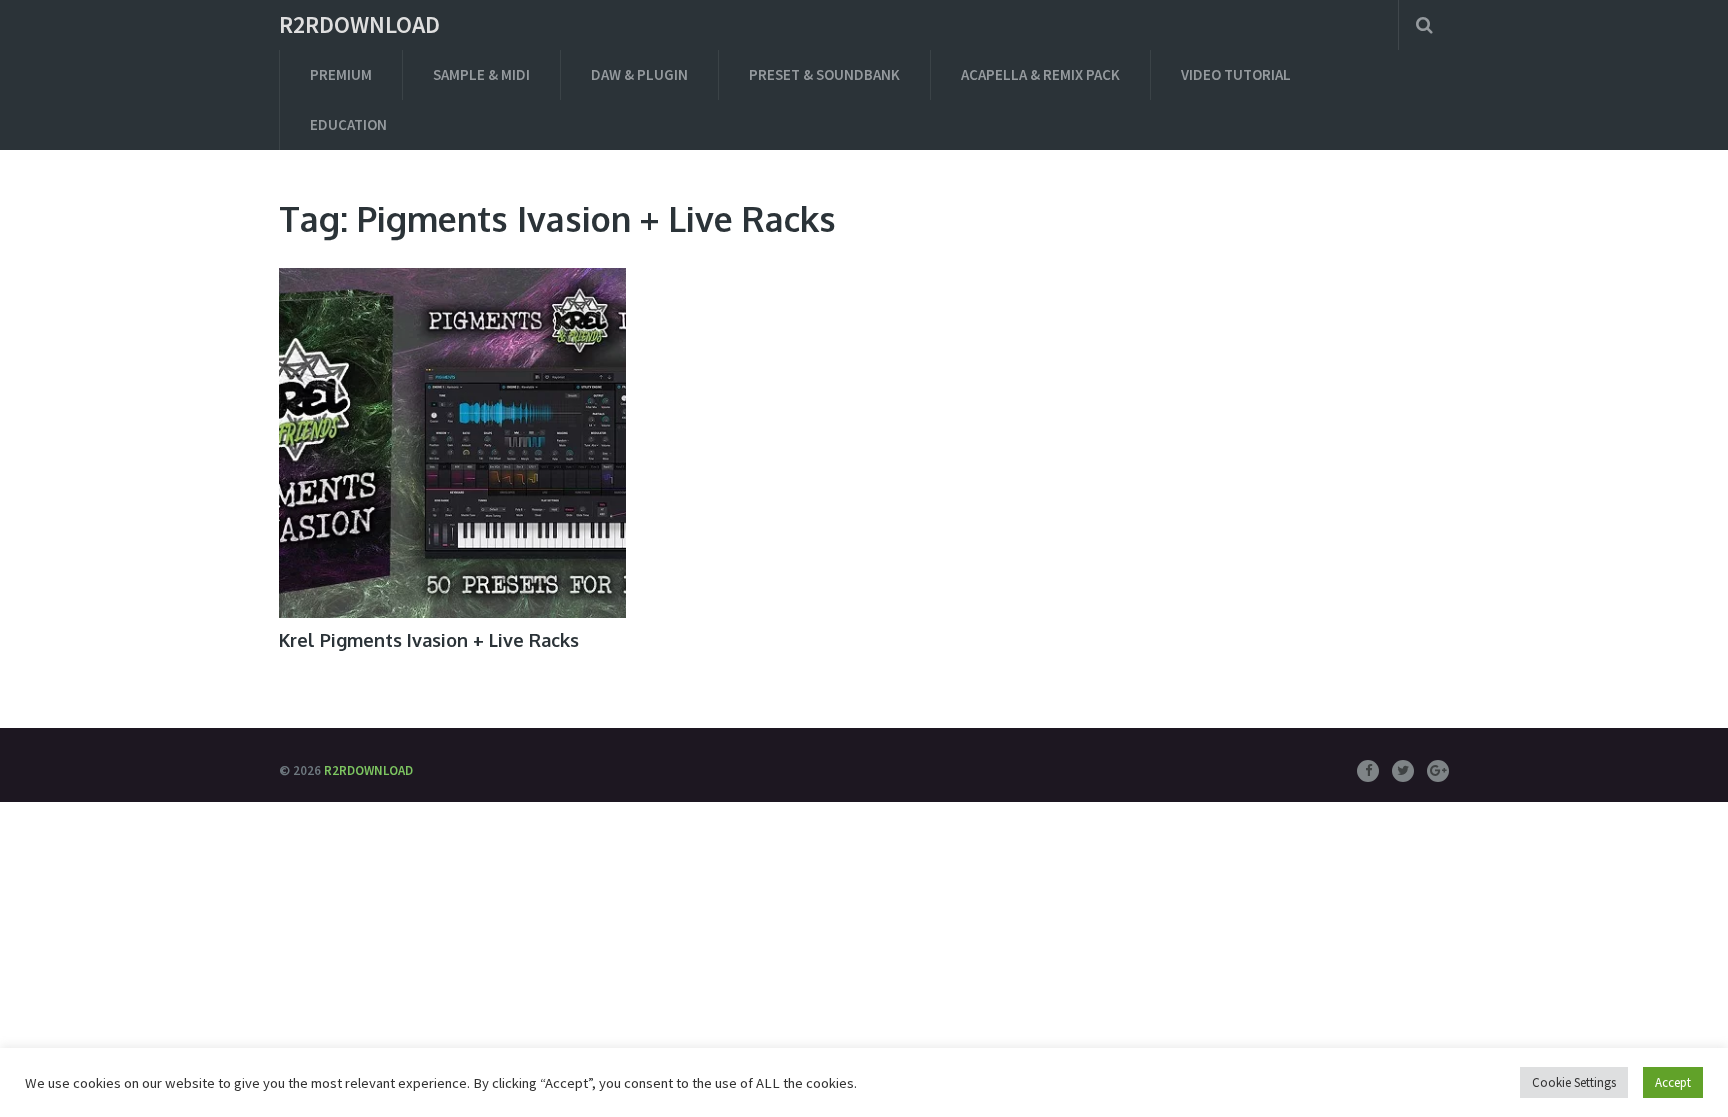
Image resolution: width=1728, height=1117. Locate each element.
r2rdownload (359, 25)
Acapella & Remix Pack (1040, 74)
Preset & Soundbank (824, 74)
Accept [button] (1673, 1082)
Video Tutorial (1236, 74)
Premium (341, 74)
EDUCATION (348, 124)
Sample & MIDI (481, 74)
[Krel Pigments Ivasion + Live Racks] (452, 443)
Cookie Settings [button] (1574, 1082)
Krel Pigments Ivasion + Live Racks (429, 640)
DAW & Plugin (639, 74)
